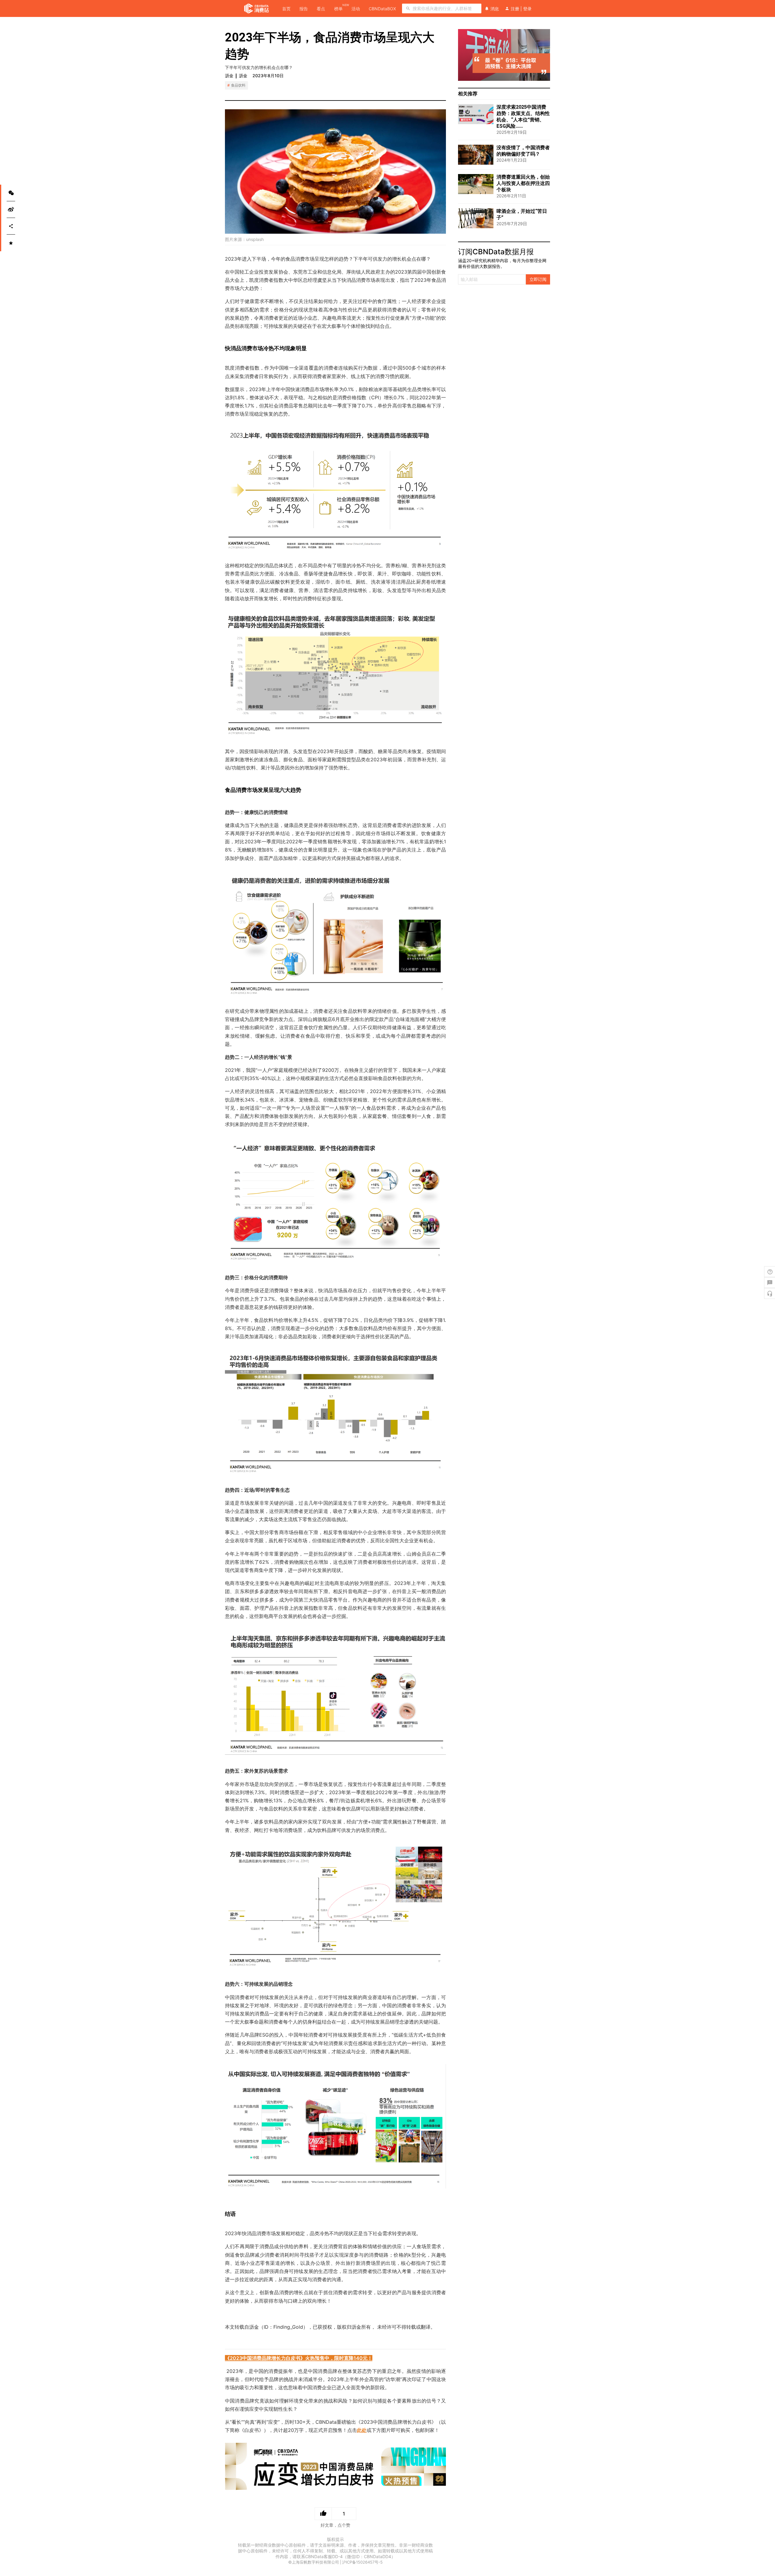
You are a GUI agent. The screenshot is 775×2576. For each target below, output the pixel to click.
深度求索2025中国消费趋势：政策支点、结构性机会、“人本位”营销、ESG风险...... (523, 117)
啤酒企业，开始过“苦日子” (522, 214)
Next (547, 55)
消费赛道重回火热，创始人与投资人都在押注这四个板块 (523, 183)
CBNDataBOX (382, 9)
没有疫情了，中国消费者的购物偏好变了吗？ (523, 151)
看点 (321, 9)
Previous (461, 55)
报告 (304, 9)
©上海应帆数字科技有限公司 (314, 2562)
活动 (356, 9)
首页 (286, 9)
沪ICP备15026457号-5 (362, 2562)
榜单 (338, 8)
